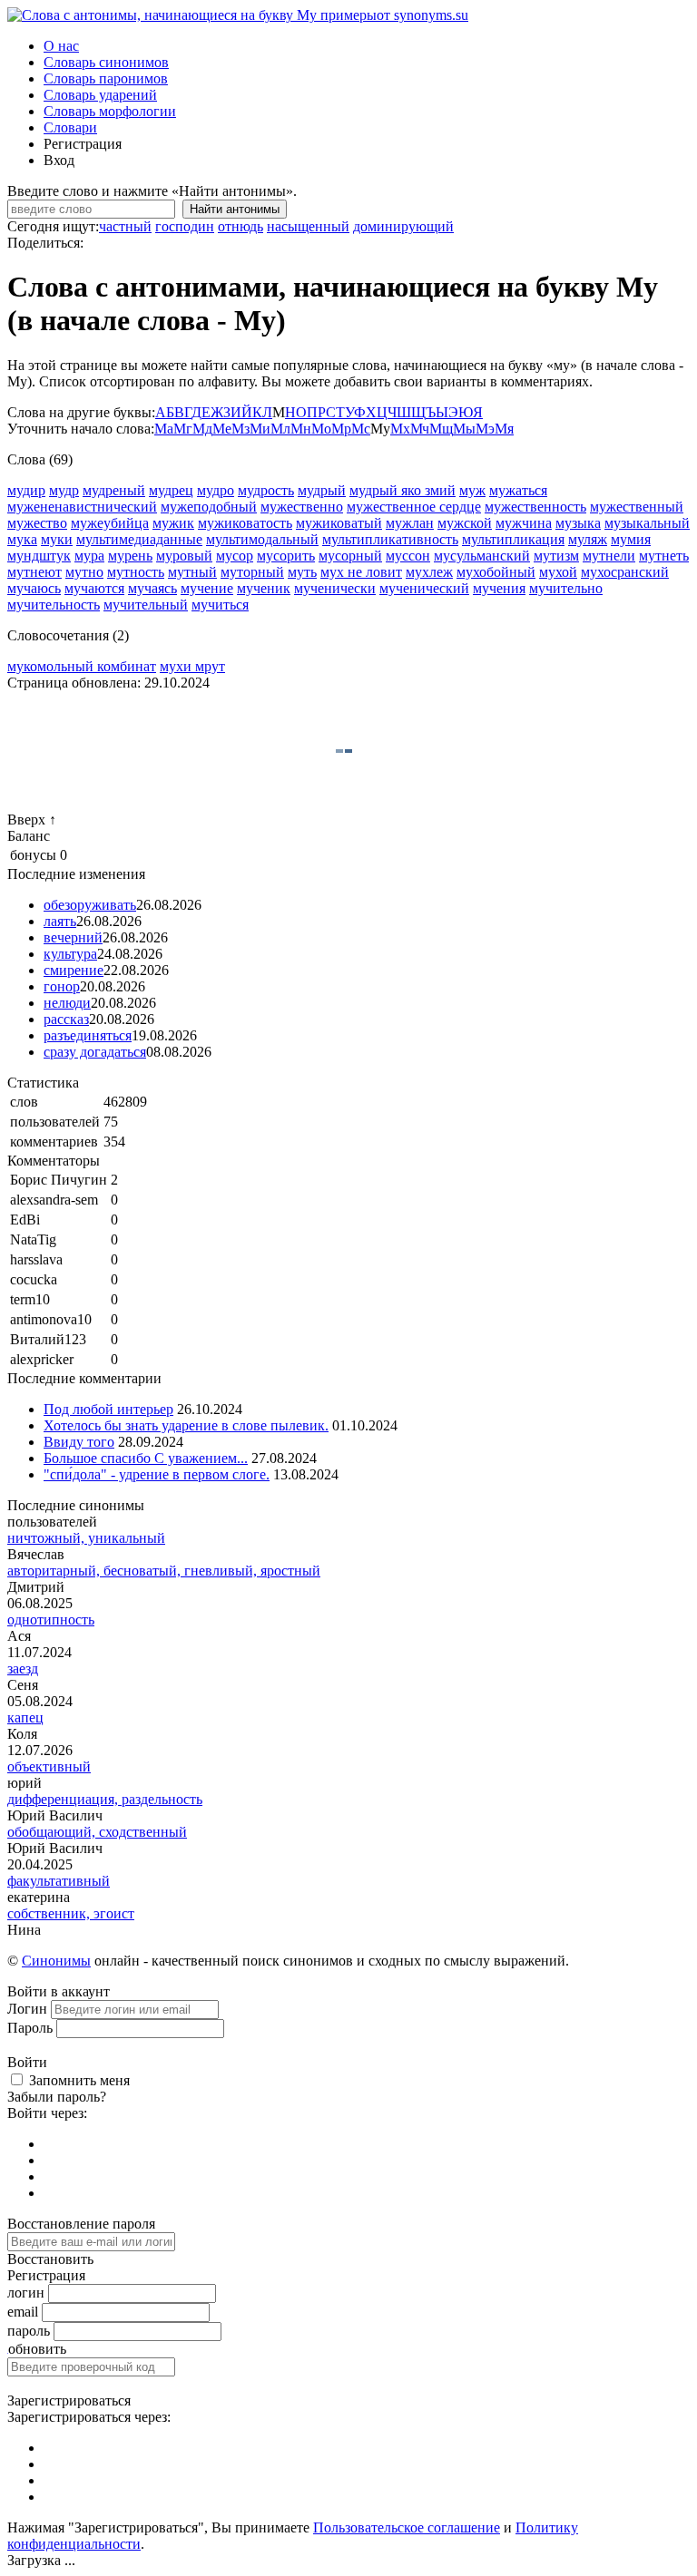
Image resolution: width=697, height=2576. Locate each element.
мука (22, 539)
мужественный (637, 507)
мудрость (266, 490)
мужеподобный (209, 507)
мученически (335, 588)
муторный (252, 572)
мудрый (322, 490)
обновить (37, 2349)
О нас (61, 46)
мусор (235, 556)
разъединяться (88, 1035)
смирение (74, 970)
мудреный (114, 490)
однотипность (51, 1620)
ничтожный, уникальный (86, 1538)
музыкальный (647, 523)
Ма (164, 429)
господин (185, 226)
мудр (64, 490)
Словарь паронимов (106, 78)
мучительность (54, 605)
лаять (60, 921)
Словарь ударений (100, 95)
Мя (504, 429)
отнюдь (241, 226)
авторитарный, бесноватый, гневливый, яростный (164, 1571)
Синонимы (56, 1961)
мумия (631, 539)
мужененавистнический (82, 507)
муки (57, 539)
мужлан (410, 523)
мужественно (302, 507)
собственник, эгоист (71, 1913)
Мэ (485, 429)
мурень (130, 556)
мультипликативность (390, 539)
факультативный (59, 1881)
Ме (222, 429)
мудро (216, 490)
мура (89, 556)
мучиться (220, 605)
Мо (321, 429)
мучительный (146, 605)
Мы (464, 429)
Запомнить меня (79, 2080)
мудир (26, 490)
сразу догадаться (95, 1052)
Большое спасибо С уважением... (146, 1458)
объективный (49, 1766)
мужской (465, 523)
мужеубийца (110, 523)
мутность (136, 572)
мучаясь (152, 588)
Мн (301, 429)
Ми (260, 429)
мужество (37, 523)
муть (302, 572)
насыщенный (308, 226)
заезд (23, 1669)
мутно (84, 572)
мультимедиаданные (139, 539)
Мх (400, 429)
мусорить (286, 556)
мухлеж (429, 572)
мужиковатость (245, 523)
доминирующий (403, 226)
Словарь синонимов (106, 62)
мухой (558, 572)
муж (472, 490)
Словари (70, 127)
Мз (241, 429)
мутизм (556, 556)
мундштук (39, 556)
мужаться (518, 490)
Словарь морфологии (110, 111)
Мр (341, 429)
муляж (588, 539)
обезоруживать (90, 905)
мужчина (524, 523)
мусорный (350, 556)
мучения (499, 588)
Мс (361, 429)
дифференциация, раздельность (105, 1799)
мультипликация (513, 539)
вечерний (73, 937)
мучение (207, 588)
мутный (192, 572)
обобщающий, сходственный (97, 1832)
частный (125, 226)
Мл (280, 429)
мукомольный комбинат (82, 666)
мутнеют (34, 572)
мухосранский (625, 572)
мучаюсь (34, 588)
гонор (62, 986)
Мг (183, 429)
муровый (184, 556)
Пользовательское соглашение (407, 2527)
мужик (173, 523)
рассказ (66, 1019)
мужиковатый (339, 523)
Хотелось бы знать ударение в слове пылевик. (186, 1425)
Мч (420, 429)
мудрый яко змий (402, 490)
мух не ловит (361, 572)
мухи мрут (192, 666)
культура (70, 954)
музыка (578, 523)
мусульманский (482, 556)
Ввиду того (79, 1442)
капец (25, 1717)
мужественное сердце (414, 507)
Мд (202, 429)
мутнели (609, 556)
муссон (408, 556)
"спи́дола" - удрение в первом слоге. (157, 1474)
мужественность (535, 507)
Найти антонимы (235, 209)
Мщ (441, 429)
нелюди (67, 1003)
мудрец (171, 490)
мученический (424, 588)
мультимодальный (262, 539)
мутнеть (664, 556)
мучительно (566, 588)
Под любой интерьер (108, 1409)
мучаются (94, 588)
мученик (264, 588)
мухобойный (496, 572)
